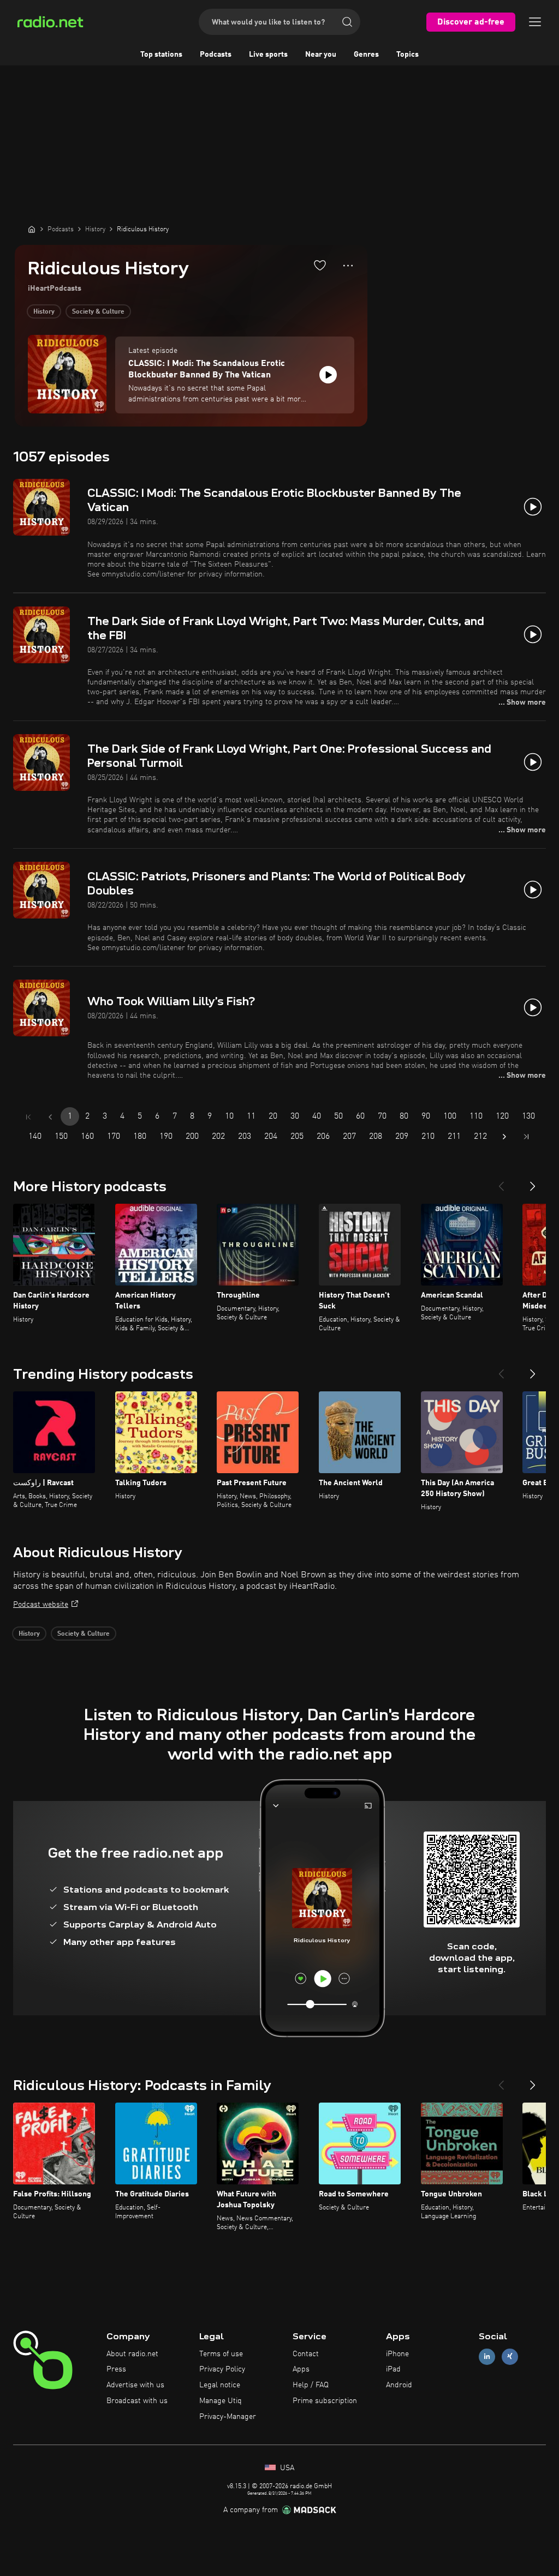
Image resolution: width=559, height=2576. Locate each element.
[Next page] (504, 1137)
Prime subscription (325, 2401)
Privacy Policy (222, 2369)
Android (399, 2385)
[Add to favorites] (320, 265)
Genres (366, 55)
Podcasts (216, 55)
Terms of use (221, 2354)
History (44, 312)
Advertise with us (135, 2385)
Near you (321, 55)
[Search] (347, 22)
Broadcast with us (137, 2401)
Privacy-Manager (228, 2417)
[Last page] (526, 1137)
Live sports (268, 55)
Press (116, 2369)
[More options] (348, 266)
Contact (306, 2354)
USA (286, 2468)
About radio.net (132, 2354)
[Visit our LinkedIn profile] (487, 2356)
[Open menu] (535, 22)
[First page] (28, 1117)
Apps (301, 2369)
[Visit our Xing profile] (510, 2356)
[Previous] (501, 1182)
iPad (393, 2369)
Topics (408, 55)
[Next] (533, 1182)
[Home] (32, 229)
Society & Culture (98, 312)
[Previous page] (50, 1117)
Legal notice (220, 2385)
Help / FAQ (311, 2385)
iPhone (397, 2354)
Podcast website (41, 1605)
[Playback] (328, 375)
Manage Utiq (221, 2401)
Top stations (161, 55)
